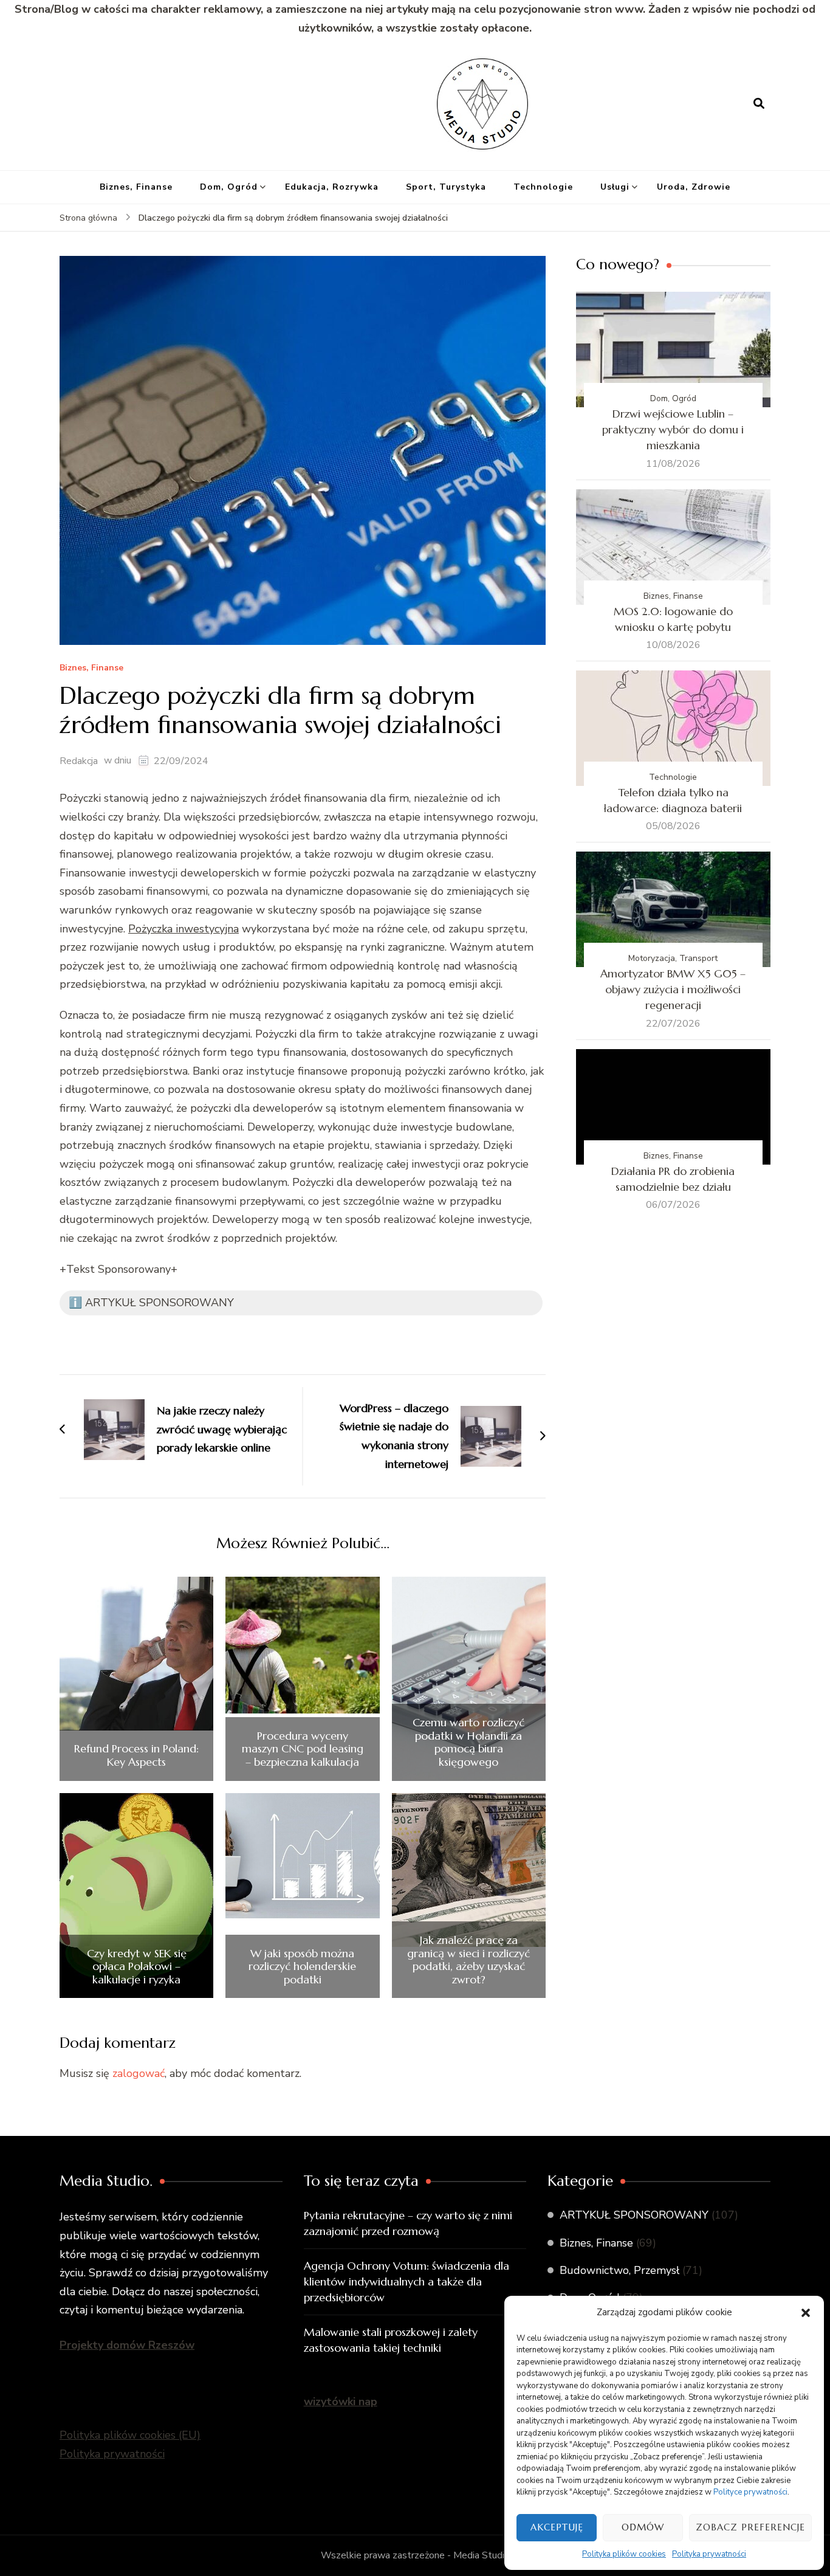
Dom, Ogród (229, 187)
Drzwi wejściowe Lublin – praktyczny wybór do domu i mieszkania (673, 429)
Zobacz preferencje (750, 2527)
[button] (806, 2313)
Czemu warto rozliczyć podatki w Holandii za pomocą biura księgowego (468, 1742)
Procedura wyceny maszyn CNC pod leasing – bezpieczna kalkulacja (303, 1749)
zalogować (139, 2073)
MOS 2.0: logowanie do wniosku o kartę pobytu (673, 619)
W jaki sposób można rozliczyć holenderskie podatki (302, 1967)
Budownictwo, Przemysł (619, 2270)
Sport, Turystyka (446, 187)
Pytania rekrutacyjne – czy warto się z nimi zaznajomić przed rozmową (408, 2223)
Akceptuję (557, 2527)
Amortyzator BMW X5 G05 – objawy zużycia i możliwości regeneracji (673, 989)
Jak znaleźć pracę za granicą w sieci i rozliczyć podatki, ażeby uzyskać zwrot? (468, 1960)
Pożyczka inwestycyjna (183, 929)
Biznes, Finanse (136, 187)
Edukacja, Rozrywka (332, 187)
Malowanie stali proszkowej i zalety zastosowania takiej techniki (391, 2340)
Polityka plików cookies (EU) (130, 2435)
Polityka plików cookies (624, 2554)
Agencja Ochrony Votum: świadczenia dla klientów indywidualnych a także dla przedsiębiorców (406, 2282)
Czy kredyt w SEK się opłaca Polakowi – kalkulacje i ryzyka (137, 1967)
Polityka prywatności (709, 2554)
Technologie (543, 187)
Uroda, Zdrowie (694, 187)
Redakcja (79, 761)
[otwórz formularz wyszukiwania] (759, 103)
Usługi (615, 187)
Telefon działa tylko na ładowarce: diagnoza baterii (673, 800)
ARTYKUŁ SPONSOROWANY (634, 2215)
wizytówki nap (341, 2402)
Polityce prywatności (750, 2492)
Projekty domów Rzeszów (127, 2345)
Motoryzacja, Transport (673, 958)
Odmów (643, 2527)
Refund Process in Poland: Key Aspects (136, 1755)
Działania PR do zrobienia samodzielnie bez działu (673, 1179)
